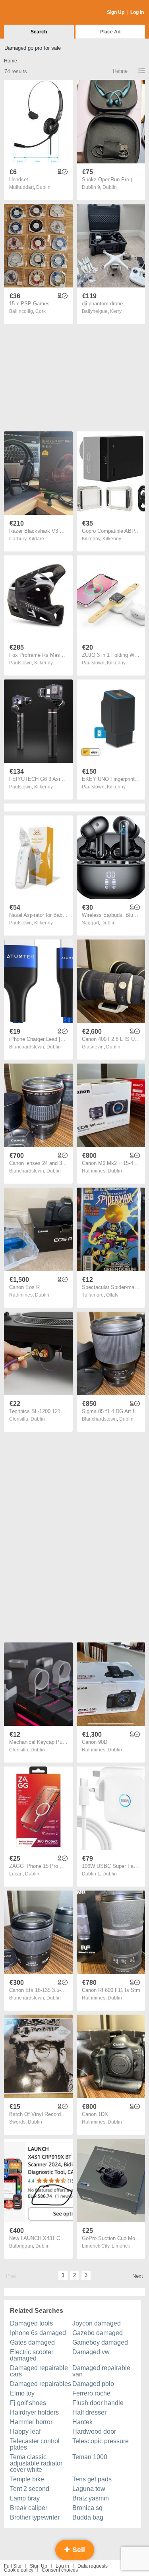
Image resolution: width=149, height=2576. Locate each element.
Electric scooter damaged (32, 2355)
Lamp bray (25, 2498)
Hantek (82, 2422)
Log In (137, 12)
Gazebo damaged (98, 2333)
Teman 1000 (90, 2457)
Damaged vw (91, 2352)
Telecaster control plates (35, 2444)
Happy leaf (25, 2431)
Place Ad (110, 32)
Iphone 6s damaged (38, 2333)
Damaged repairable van (101, 2371)
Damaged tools (31, 2323)
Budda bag (88, 2517)
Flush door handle (98, 2403)
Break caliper (29, 2508)
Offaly (112, 1295)
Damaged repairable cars (39, 2371)
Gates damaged (32, 2342)
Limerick (121, 2246)
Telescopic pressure (101, 2441)
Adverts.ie (35, 13)
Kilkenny (112, 539)
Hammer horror (31, 2422)
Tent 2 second (30, 2489)
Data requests (93, 2566)
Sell (78, 2550)
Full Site (13, 2566)
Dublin (43, 187)
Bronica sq (87, 2508)
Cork (41, 311)
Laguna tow (89, 2489)
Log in (62, 2566)
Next (138, 2276)
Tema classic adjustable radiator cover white (36, 2463)
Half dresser (89, 2412)
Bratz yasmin (91, 2498)
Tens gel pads (92, 2479)
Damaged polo (93, 2384)
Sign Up (116, 12)
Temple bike (27, 2479)
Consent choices (60, 2570)
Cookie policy (19, 2570)
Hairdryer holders (34, 2412)
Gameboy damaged (100, 2342)
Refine (120, 71)
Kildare (36, 539)
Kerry (116, 311)
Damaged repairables (41, 2384)
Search (39, 32)
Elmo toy (22, 2393)
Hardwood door (94, 2431)
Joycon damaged (97, 2323)
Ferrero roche (91, 2393)
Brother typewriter (35, 2517)
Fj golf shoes (28, 2403)
